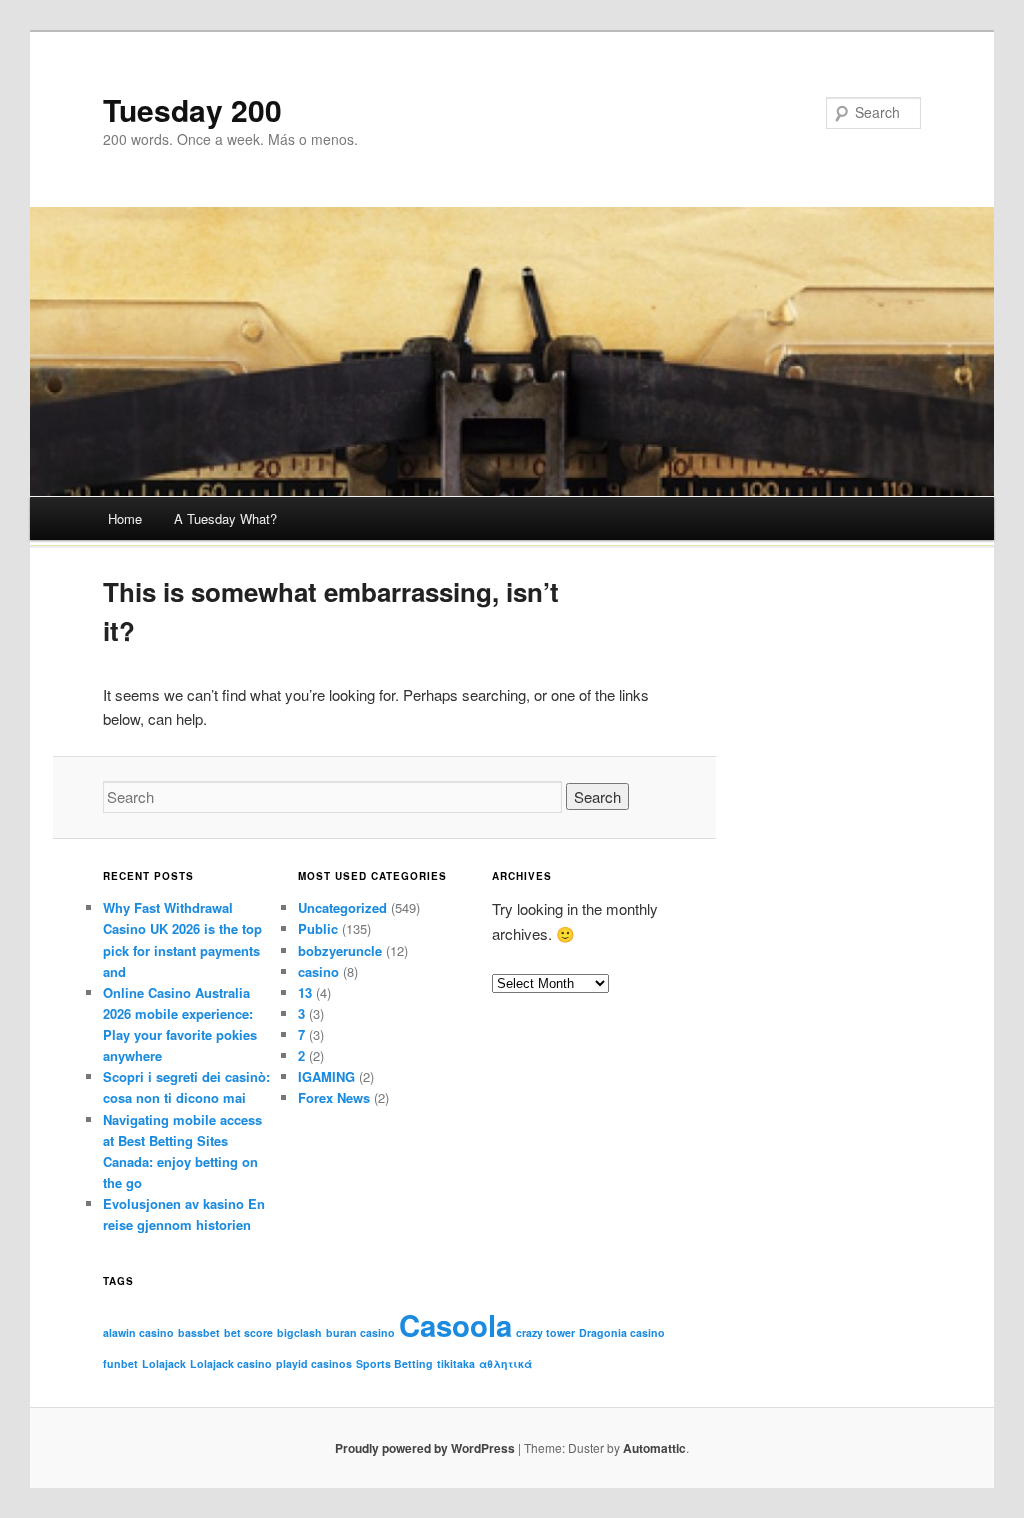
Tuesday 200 (192, 109)
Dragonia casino (622, 1332)
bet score (248, 1332)
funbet (120, 1363)
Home (125, 518)
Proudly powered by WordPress (425, 1448)
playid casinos (314, 1363)
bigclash (299, 1332)
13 (305, 992)
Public (318, 928)
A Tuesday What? (225, 518)
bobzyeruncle (340, 950)
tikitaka (456, 1363)
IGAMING (326, 1076)
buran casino (360, 1332)
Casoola (455, 1325)
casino (318, 971)
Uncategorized (342, 907)
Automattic (654, 1448)
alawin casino (138, 1332)
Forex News (334, 1097)
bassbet (199, 1332)
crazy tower (545, 1332)
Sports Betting (394, 1363)
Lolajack (164, 1363)
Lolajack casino (231, 1363)
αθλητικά (505, 1363)
